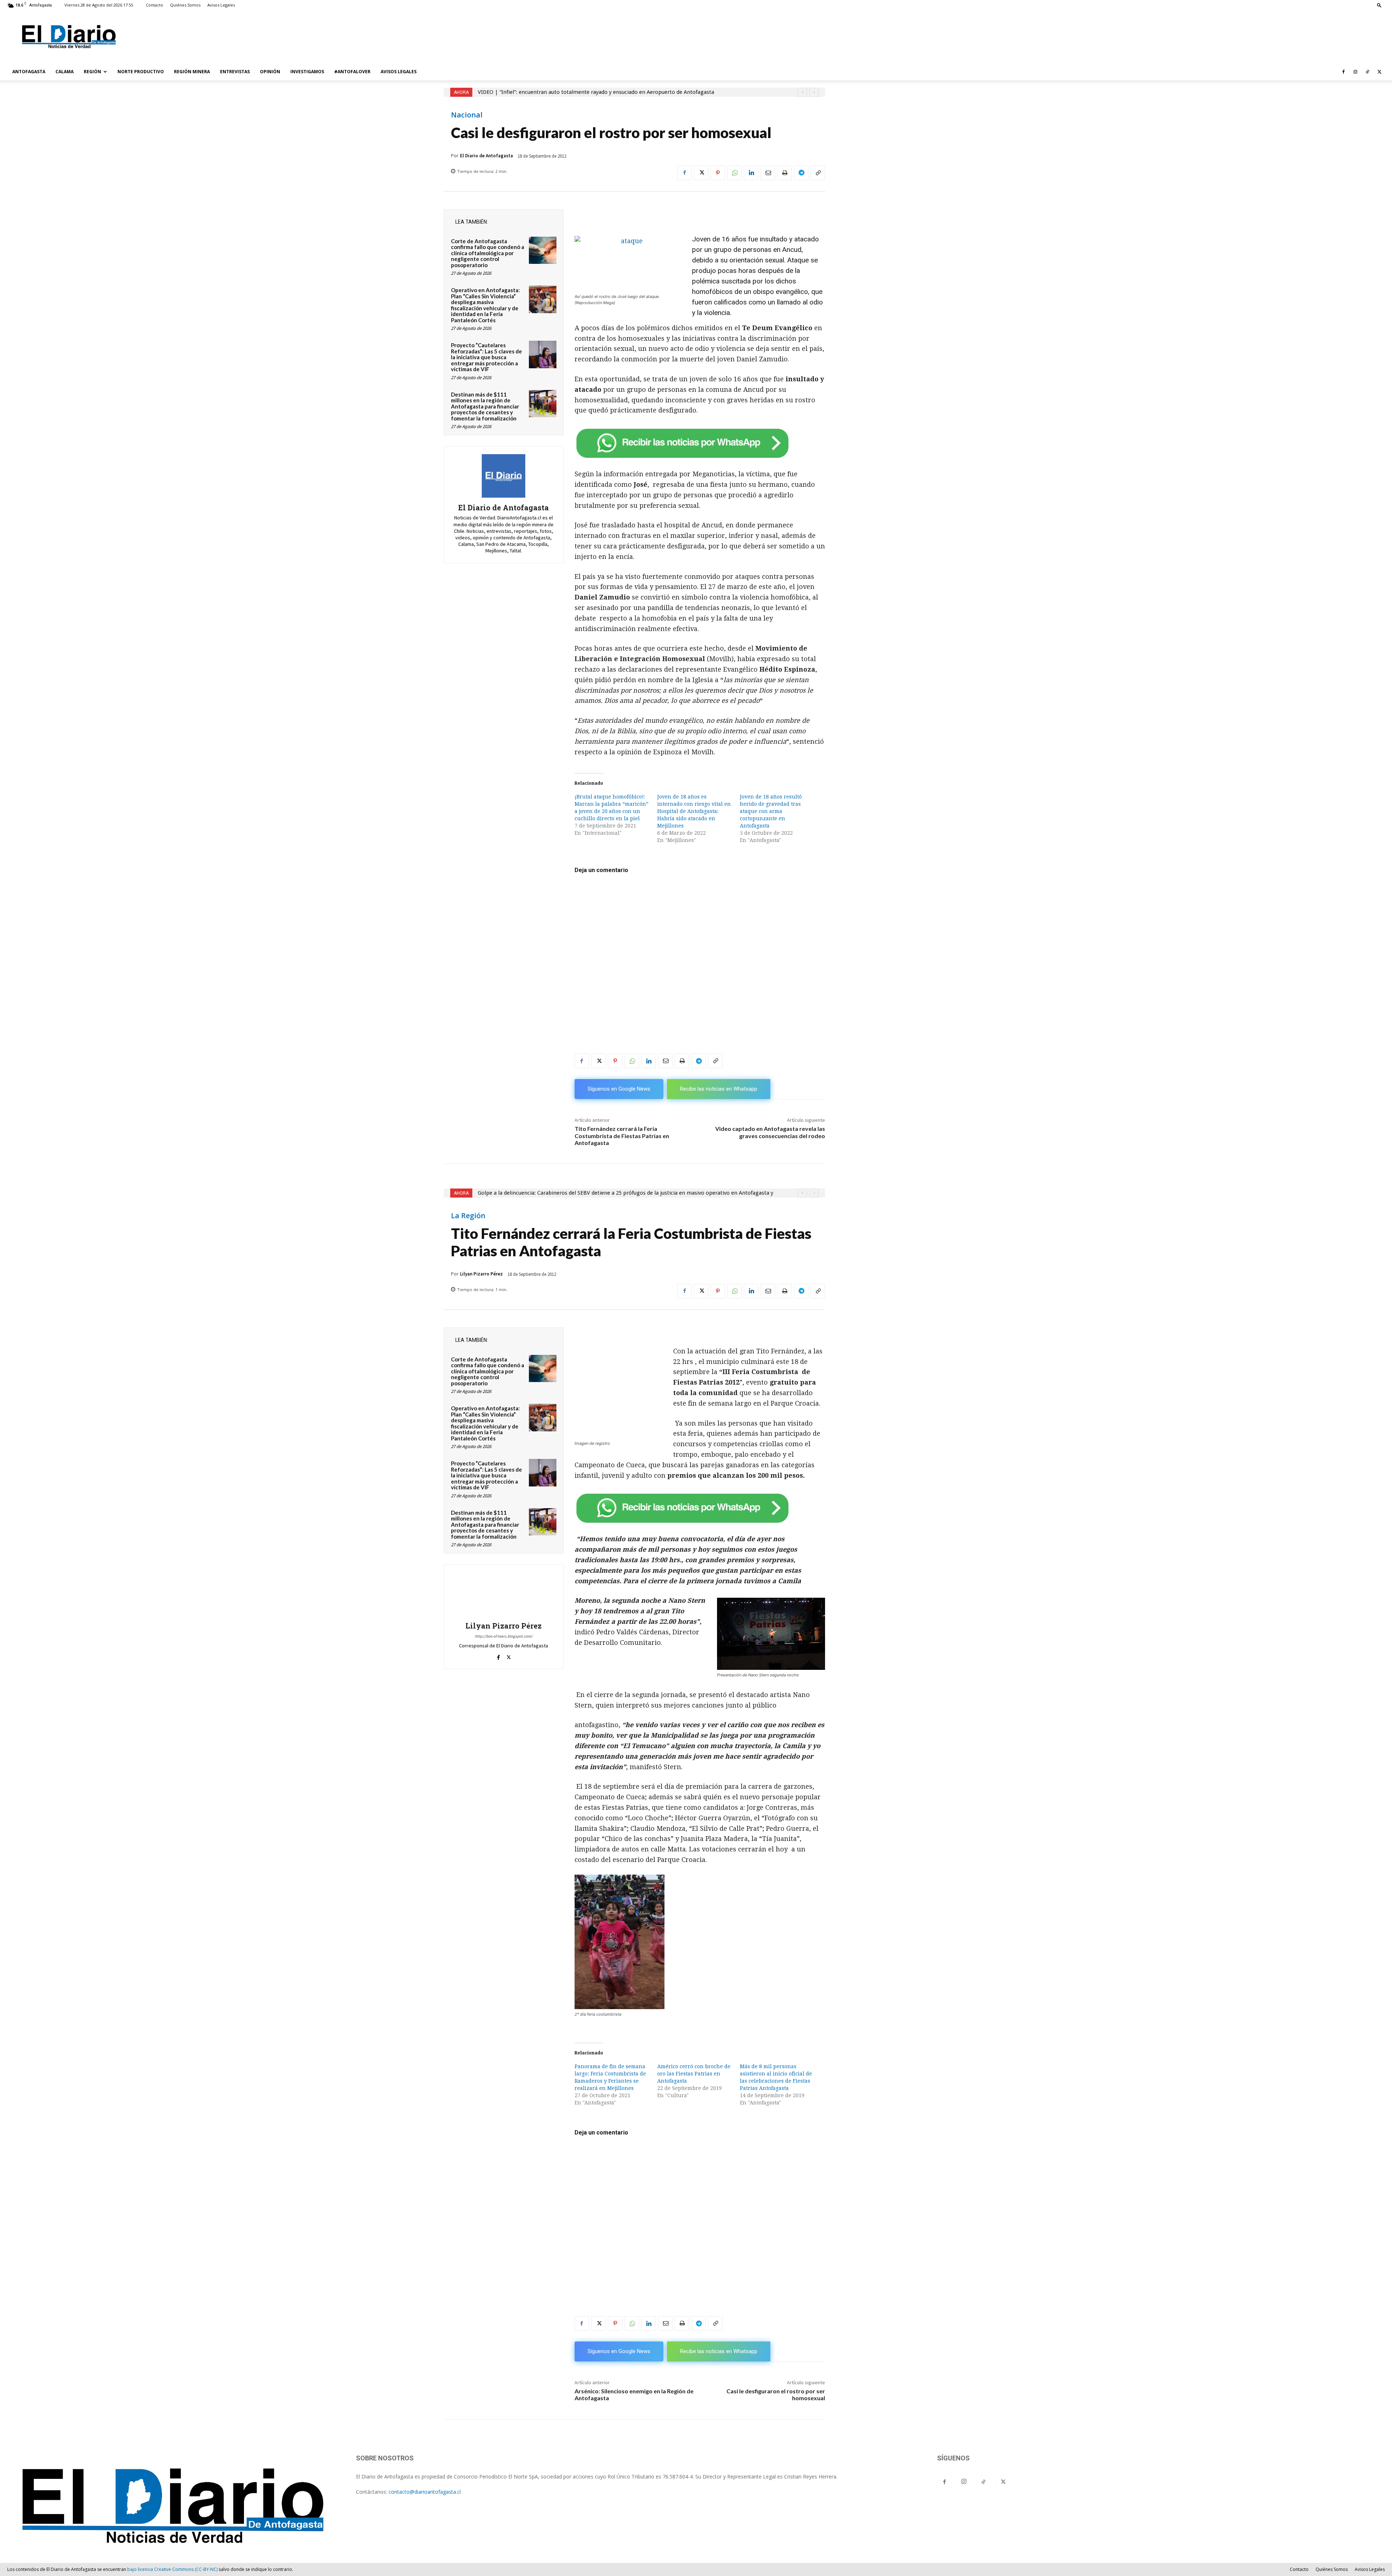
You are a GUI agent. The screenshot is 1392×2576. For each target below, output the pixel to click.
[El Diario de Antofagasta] (504, 476)
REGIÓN (92, 72)
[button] (1379, 5)
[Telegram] (801, 173)
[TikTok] (1367, 72)
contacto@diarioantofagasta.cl (425, 2492)
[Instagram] (1355, 72)
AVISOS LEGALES (399, 72)
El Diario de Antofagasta (486, 156)
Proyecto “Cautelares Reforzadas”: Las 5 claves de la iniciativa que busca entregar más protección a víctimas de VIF (486, 357)
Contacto (154, 5)
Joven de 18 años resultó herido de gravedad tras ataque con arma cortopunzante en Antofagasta (771, 811)
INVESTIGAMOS (307, 72)
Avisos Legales (221, 5)
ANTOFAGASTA (29, 72)
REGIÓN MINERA (192, 72)
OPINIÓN (270, 72)
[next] (814, 92)
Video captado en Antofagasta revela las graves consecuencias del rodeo (770, 1132)
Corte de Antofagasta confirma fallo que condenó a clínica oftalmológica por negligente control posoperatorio (488, 253)
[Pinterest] (718, 173)
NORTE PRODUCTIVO (141, 72)
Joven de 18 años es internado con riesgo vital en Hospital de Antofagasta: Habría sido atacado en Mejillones (694, 811)
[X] (1379, 72)
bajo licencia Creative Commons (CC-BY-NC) (172, 2569)
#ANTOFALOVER (352, 72)
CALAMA (65, 72)
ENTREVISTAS (235, 72)
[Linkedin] (751, 173)
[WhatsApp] (734, 173)
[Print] (784, 173)
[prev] (802, 92)
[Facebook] (1343, 72)
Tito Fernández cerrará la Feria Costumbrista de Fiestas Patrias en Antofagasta (622, 1135)
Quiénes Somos (185, 5)
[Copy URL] (818, 173)
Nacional (467, 115)
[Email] (768, 173)
